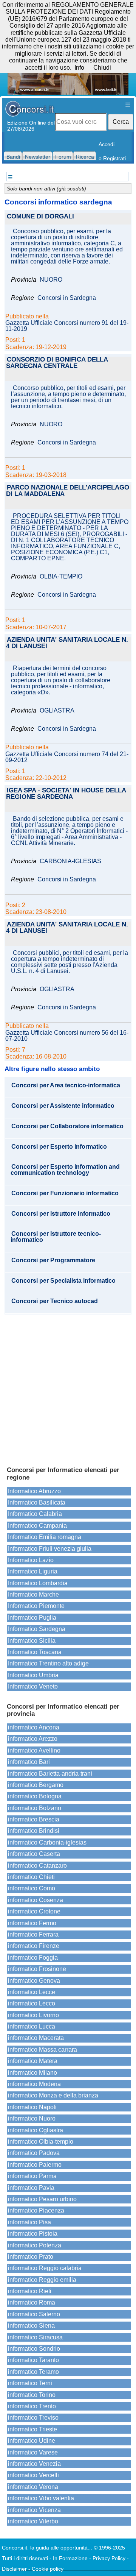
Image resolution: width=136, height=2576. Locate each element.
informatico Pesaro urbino (42, 2199)
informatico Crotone (34, 1911)
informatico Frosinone (37, 1969)
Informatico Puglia (32, 1618)
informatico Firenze (34, 1946)
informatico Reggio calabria (45, 2268)
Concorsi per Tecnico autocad (55, 1301)
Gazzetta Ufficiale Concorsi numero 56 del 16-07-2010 (67, 1036)
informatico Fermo (32, 1923)
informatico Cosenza (36, 1900)
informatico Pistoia (33, 2234)
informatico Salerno (34, 2314)
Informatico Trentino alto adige (48, 1663)
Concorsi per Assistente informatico (63, 1106)
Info (79, 68)
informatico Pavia (31, 2188)
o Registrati (112, 158)
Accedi (107, 144)
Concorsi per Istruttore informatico (61, 1214)
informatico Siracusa (35, 2337)
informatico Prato (31, 2257)
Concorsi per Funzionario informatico (65, 1193)
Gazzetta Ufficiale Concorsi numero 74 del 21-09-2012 (67, 757)
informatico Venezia (34, 2464)
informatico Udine (32, 2441)
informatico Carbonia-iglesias (47, 1842)
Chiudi (102, 68)
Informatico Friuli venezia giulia (50, 1549)
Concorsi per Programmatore (53, 1260)
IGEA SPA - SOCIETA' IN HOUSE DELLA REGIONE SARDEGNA (66, 794)
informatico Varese (33, 2452)
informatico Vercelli (33, 2475)
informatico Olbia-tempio (41, 2142)
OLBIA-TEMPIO (61, 577)
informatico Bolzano (35, 1808)
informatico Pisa (29, 2222)
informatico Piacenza (36, 2210)
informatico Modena (34, 2084)
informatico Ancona (34, 1727)
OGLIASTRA (57, 711)
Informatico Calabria (35, 1514)
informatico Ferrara (33, 1934)
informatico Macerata (36, 2038)
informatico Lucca (32, 2026)
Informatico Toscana (35, 1652)
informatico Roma (32, 2302)
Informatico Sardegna (37, 1629)
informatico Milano (32, 2073)
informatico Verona (33, 2487)
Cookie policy (48, 2569)
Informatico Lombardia (38, 1583)
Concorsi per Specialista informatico (63, 1281)
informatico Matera (33, 2061)
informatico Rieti (30, 2291)
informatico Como (32, 1888)
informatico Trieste (32, 2429)
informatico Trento (32, 2406)
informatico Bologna (35, 1796)
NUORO (51, 280)
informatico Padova (34, 2153)
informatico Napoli (32, 2107)
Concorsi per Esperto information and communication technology (65, 1170)
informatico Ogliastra (36, 2130)
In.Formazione (70, 2558)
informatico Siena (31, 2326)
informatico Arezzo (33, 1739)
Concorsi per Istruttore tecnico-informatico (56, 1237)
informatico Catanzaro (37, 1866)
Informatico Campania (37, 1526)
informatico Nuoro (32, 2118)
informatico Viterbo (33, 2521)
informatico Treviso (33, 2418)
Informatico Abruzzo (34, 1491)
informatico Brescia (34, 1819)
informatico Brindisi (34, 1831)
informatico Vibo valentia (41, 2498)
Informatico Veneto (33, 1686)
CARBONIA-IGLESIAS (70, 861)
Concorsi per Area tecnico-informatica (66, 1085)
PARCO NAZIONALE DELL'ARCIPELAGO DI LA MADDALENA (68, 491)
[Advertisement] (68, 1387)
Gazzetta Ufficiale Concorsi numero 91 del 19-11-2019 (67, 326)
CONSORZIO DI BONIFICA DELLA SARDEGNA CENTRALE (57, 363)
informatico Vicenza (34, 2510)
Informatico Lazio (31, 1560)
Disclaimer (14, 2569)
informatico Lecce (32, 1992)
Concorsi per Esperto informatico (59, 1147)
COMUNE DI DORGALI (40, 217)
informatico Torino (32, 2395)
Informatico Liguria (33, 1571)
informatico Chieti (31, 1877)
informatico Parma (32, 2176)
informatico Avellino (34, 1750)
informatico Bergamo (36, 1785)
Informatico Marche (33, 1594)
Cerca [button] (121, 122)
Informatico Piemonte (36, 1606)
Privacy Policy (109, 2558)
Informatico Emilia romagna (45, 1537)
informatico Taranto (33, 2360)
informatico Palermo (35, 2165)
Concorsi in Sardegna (67, 298)
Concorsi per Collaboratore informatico (67, 1126)
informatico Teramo (33, 2372)
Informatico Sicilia (32, 1641)
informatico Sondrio (34, 2349)
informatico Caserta (34, 1854)
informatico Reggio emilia (42, 2280)
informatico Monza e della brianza (53, 2095)
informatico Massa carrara (42, 2050)
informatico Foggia (33, 1958)
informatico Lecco (32, 2003)
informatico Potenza (35, 2245)
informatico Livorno (33, 2015)
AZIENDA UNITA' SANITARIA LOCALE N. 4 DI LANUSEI (67, 643)
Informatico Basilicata (37, 1502)
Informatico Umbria (33, 1675)
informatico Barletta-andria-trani (50, 1774)
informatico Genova (34, 1981)
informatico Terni (30, 2383)
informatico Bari (29, 1762)
